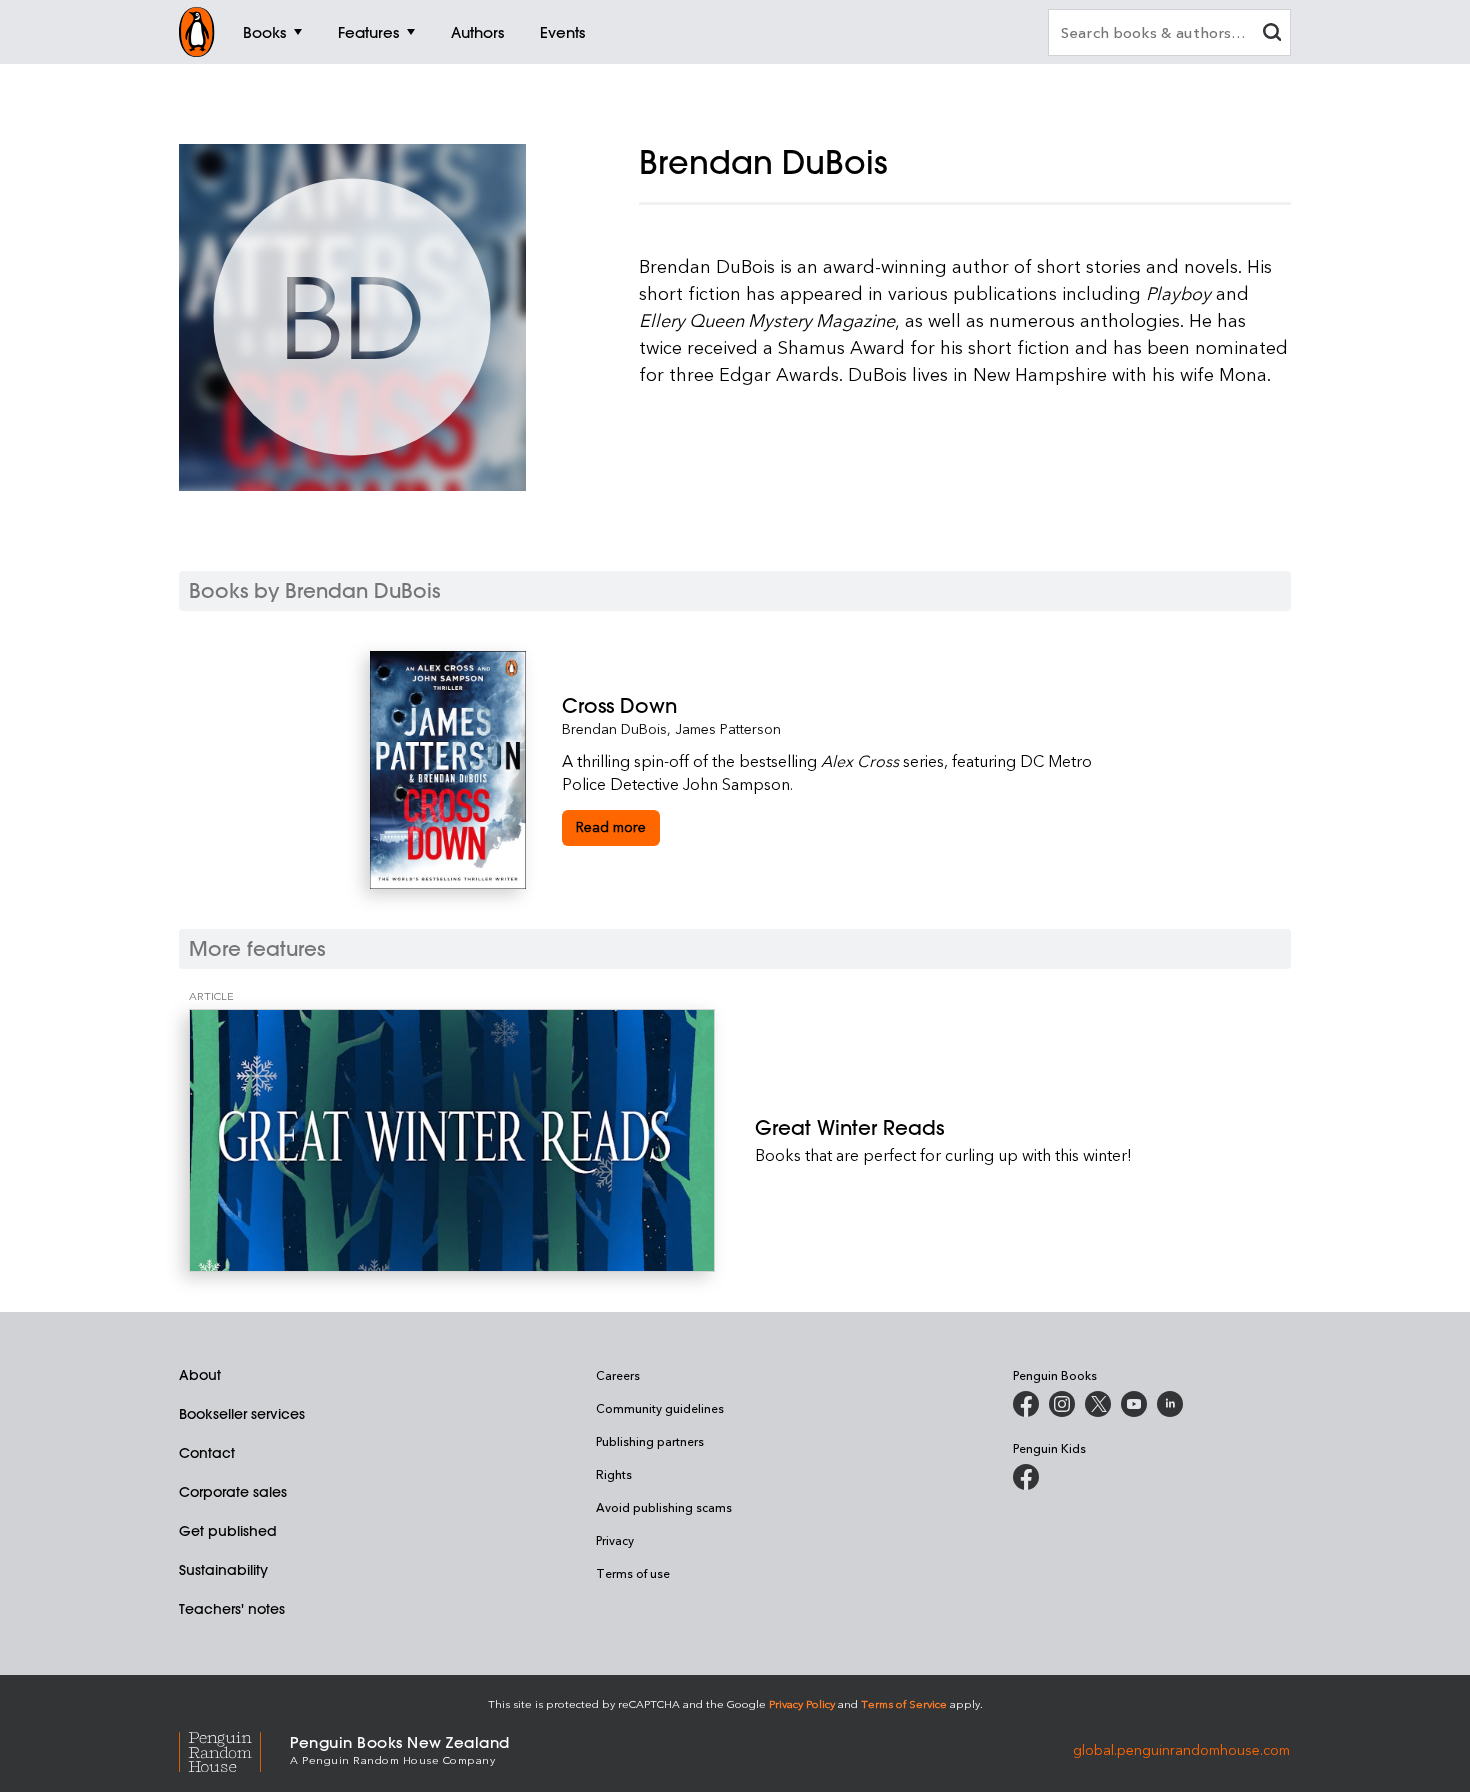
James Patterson (728, 728)
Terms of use (633, 1573)
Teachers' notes (232, 1609)
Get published (228, 1531)
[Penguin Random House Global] (234, 1749)
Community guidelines (660, 1408)
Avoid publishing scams (664, 1507)
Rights (614, 1474)
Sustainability (223, 1570)
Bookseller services (242, 1414)
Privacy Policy (802, 1703)
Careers (618, 1375)
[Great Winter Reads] (452, 1140)
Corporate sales (233, 1492)
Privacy (615, 1540)
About (200, 1375)
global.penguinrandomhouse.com (1181, 1748)
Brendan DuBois (614, 728)
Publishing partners (650, 1441)
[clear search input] (1272, 34)
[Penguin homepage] (197, 32)
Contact (207, 1453)
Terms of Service (904, 1703)
